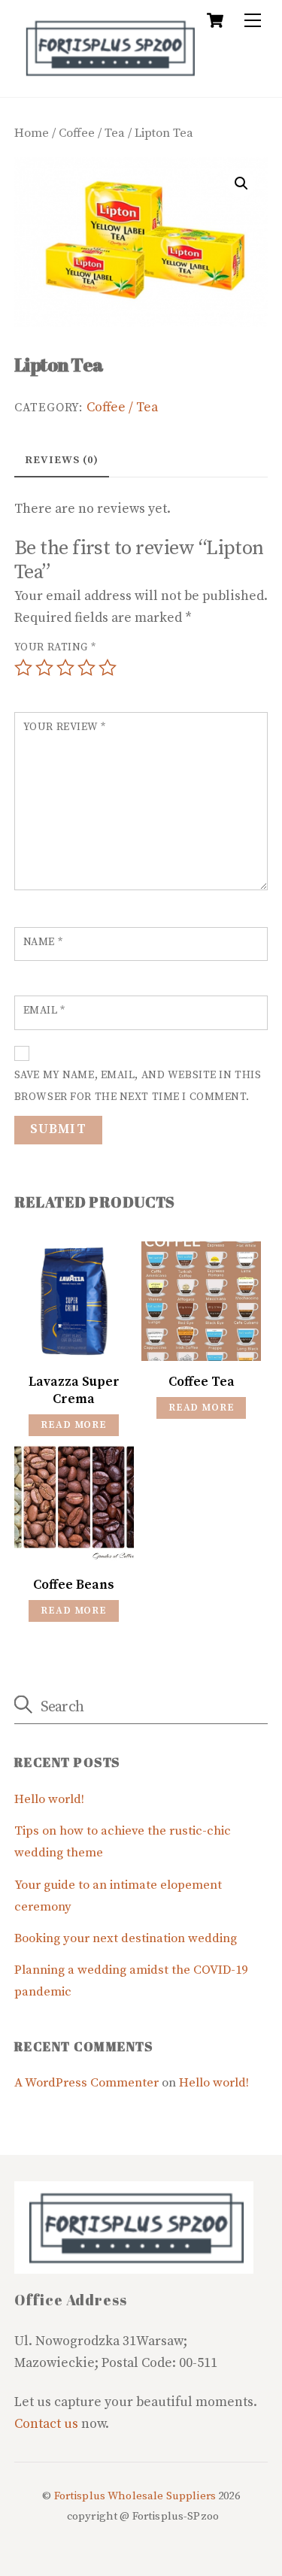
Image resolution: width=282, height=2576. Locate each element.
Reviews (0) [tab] (61, 460)
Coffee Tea (202, 1382)
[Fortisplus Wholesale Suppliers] (108, 77)
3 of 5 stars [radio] (65, 668)
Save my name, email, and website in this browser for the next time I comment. (138, 1086)
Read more (74, 1425)
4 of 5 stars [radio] (86, 668)
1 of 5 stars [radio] (23, 668)
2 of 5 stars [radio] (44, 668)
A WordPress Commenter (86, 2083)
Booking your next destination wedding (126, 1939)
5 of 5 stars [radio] (108, 668)
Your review (64, 727)
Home (32, 133)
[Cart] (215, 20)
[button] (241, 183)
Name (43, 942)
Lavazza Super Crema (74, 1391)
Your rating (55, 647)
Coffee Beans (74, 1585)
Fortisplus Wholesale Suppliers (135, 2496)
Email (44, 1011)
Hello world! (49, 1800)
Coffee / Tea (92, 133)
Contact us (46, 2424)
